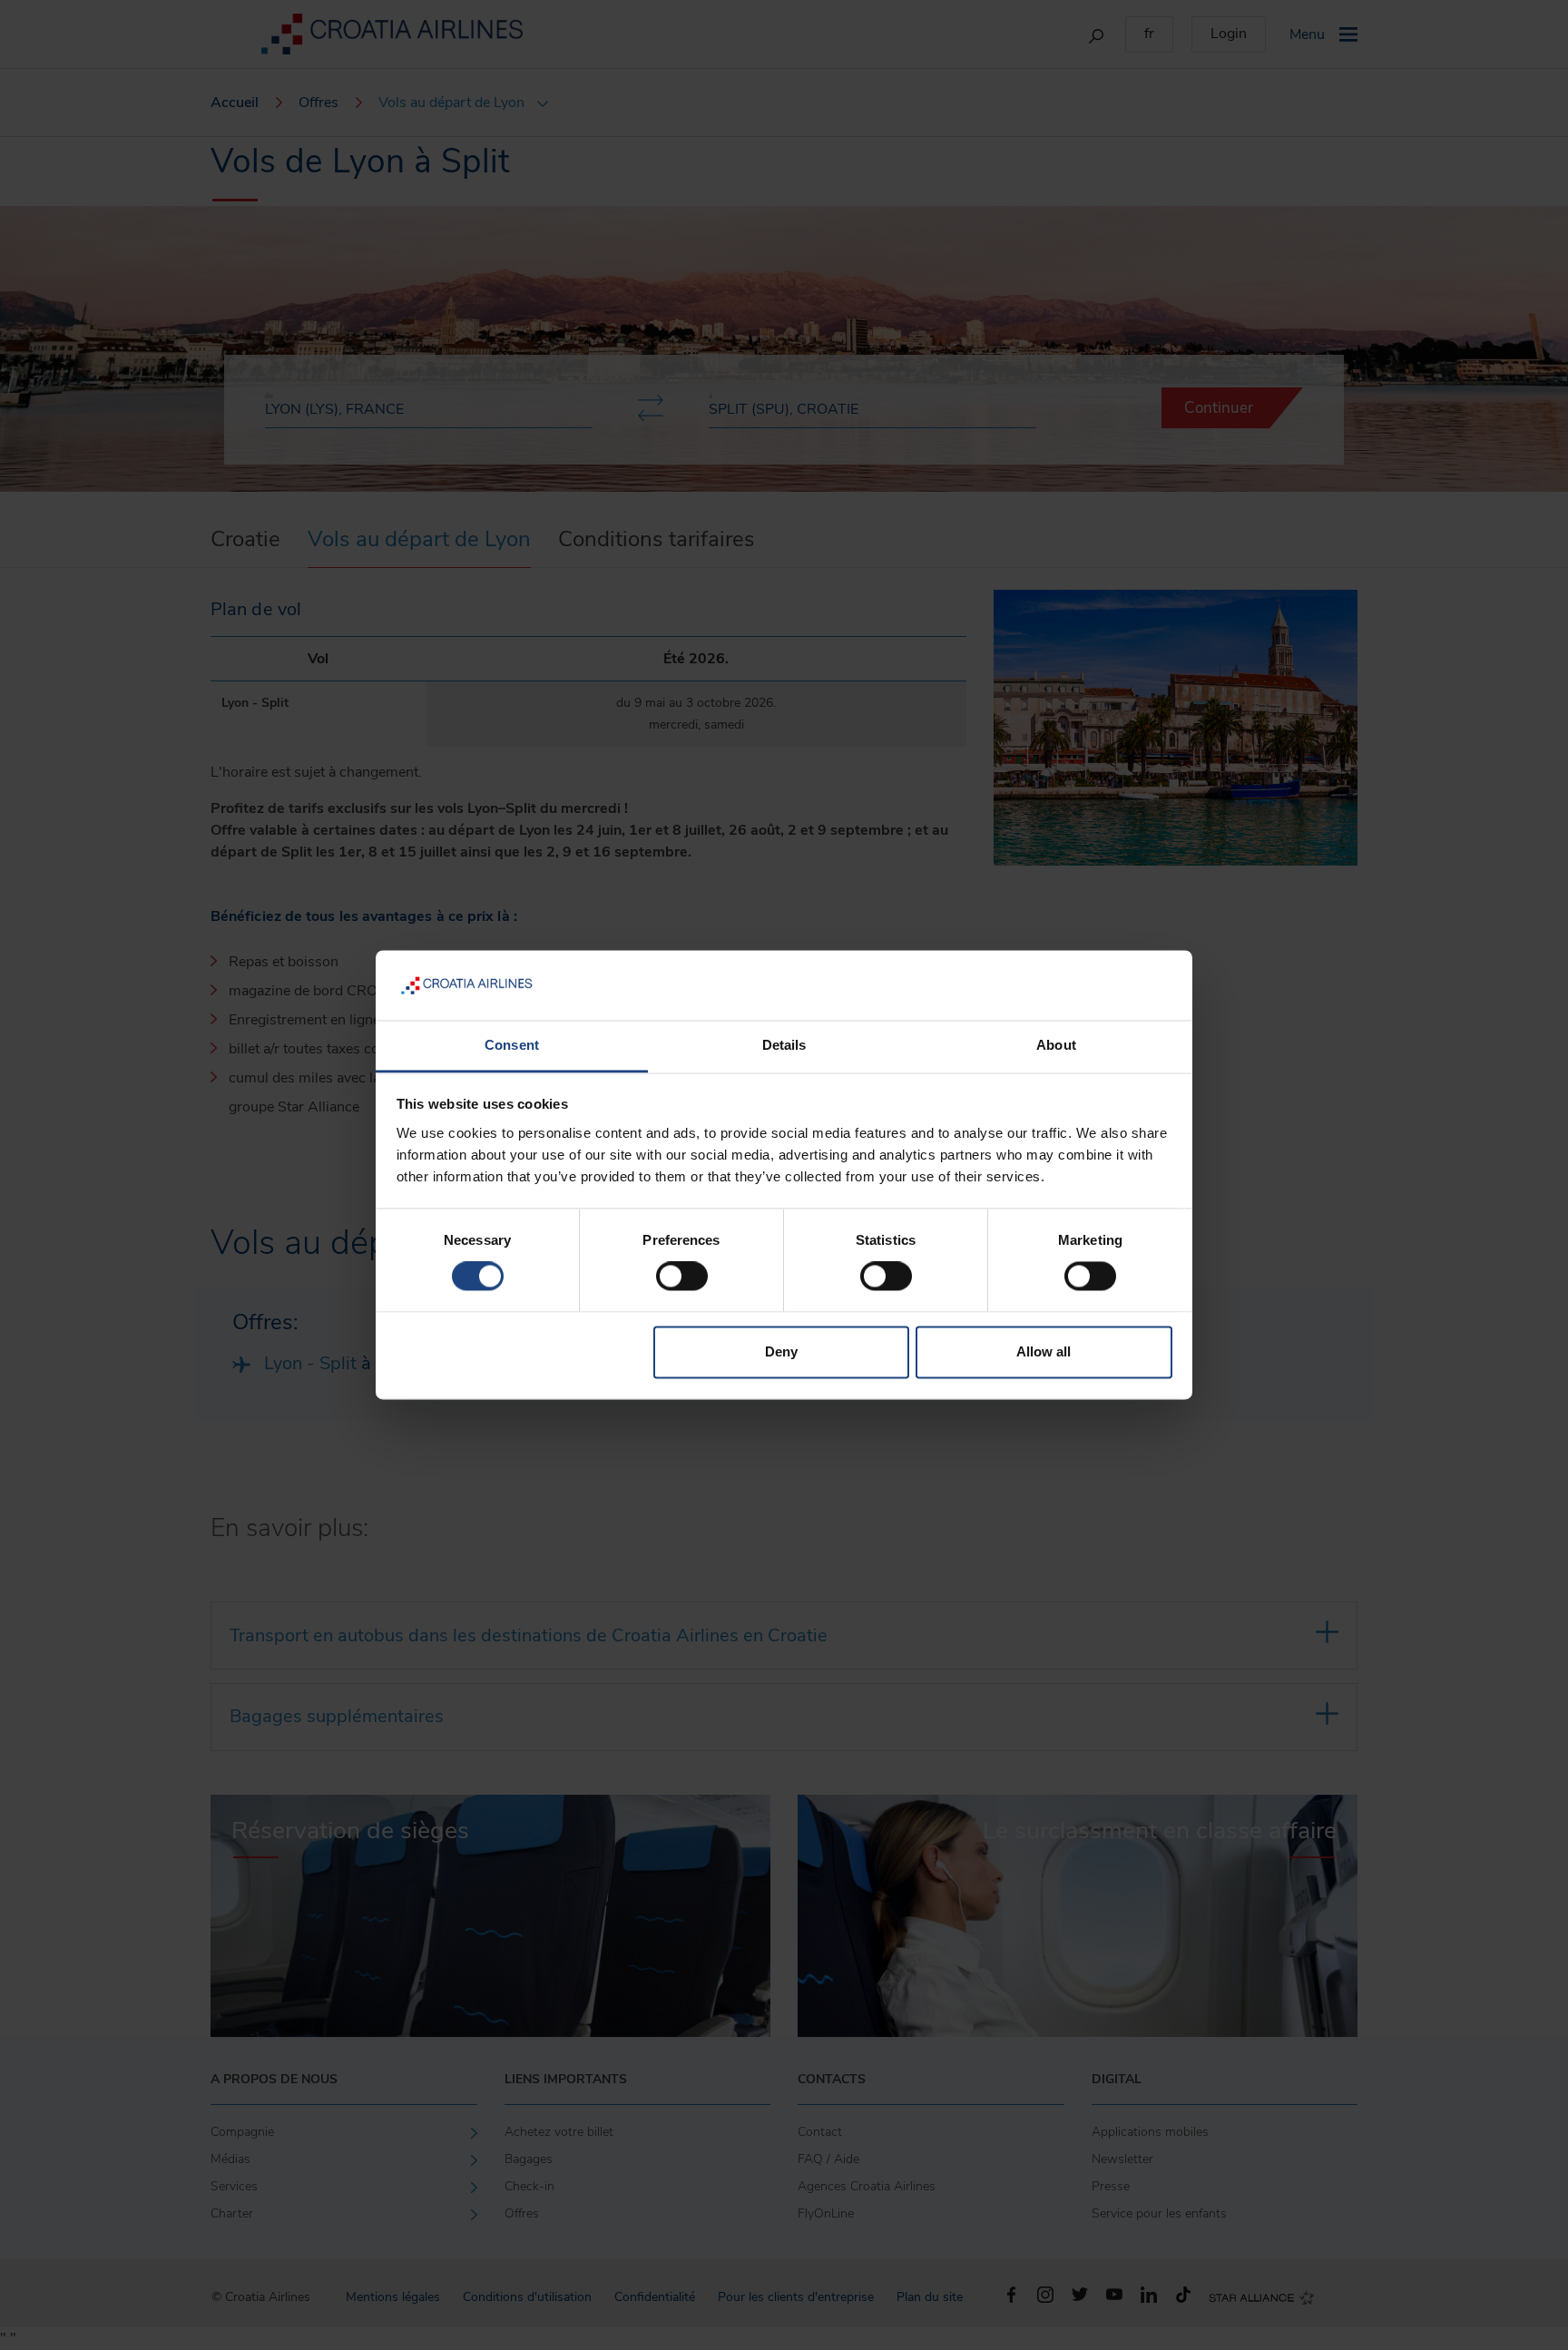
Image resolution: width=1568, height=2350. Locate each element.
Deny (781, 1351)
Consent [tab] (512, 1045)
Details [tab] (784, 1045)
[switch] (682, 1277)
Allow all (1044, 1351)
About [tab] (1056, 1045)
